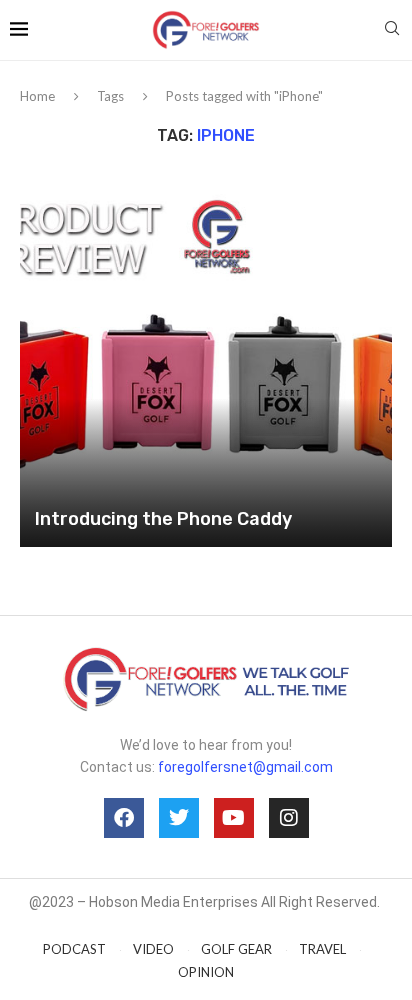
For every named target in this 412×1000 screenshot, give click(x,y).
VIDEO (153, 949)
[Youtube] (234, 818)
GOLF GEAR (236, 949)
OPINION (206, 972)
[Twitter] (179, 818)
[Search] (392, 29)
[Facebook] (124, 818)
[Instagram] (289, 818)
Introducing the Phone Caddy (163, 519)
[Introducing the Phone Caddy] (206, 361)
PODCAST (74, 949)
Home (37, 96)
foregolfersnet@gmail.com (245, 767)
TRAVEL (322, 949)
